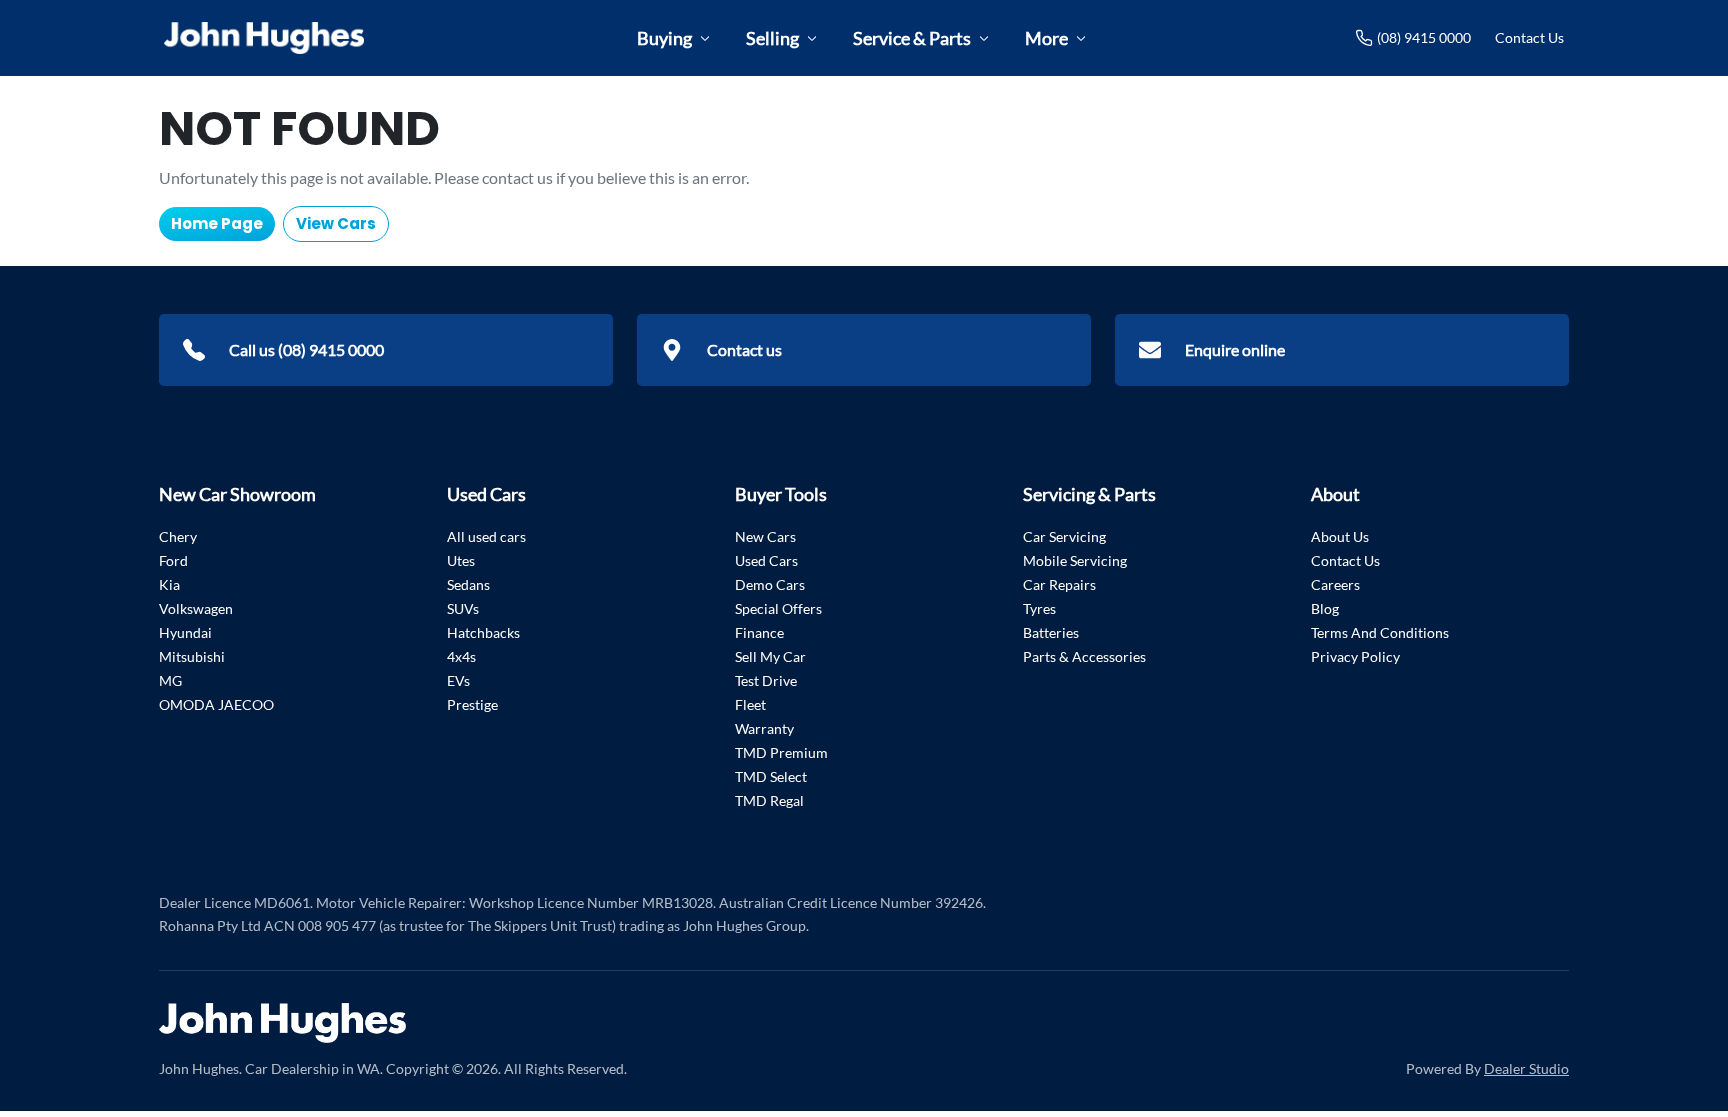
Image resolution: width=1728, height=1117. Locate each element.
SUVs (463, 608)
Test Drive (766, 680)
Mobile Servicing (1075, 560)
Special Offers (778, 608)
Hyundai (185, 632)
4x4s (461, 656)
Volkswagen (196, 608)
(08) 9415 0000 (1424, 37)
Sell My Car (770, 656)
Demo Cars (770, 584)
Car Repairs (1059, 584)
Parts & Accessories (1084, 656)
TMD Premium (781, 752)
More (1046, 38)
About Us (1340, 536)
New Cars (765, 536)
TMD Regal (769, 800)
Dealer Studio (1526, 1068)
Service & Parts (912, 38)
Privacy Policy (1355, 656)
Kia (169, 584)
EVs (458, 680)
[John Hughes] (264, 38)
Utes (461, 560)
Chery (178, 536)
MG (170, 680)
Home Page (217, 223)
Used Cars (766, 560)
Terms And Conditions (1380, 632)
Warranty (764, 728)
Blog (1325, 608)
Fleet (750, 704)
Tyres (1039, 608)
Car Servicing (1064, 536)
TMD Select (771, 776)
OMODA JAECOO (216, 704)
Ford (173, 560)
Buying (664, 38)
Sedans (468, 584)
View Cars (336, 223)
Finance (759, 632)
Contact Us (1529, 37)
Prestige (472, 704)
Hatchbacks (483, 632)
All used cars (486, 536)
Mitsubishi (192, 656)
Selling (772, 38)
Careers (1335, 584)
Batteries (1051, 632)
